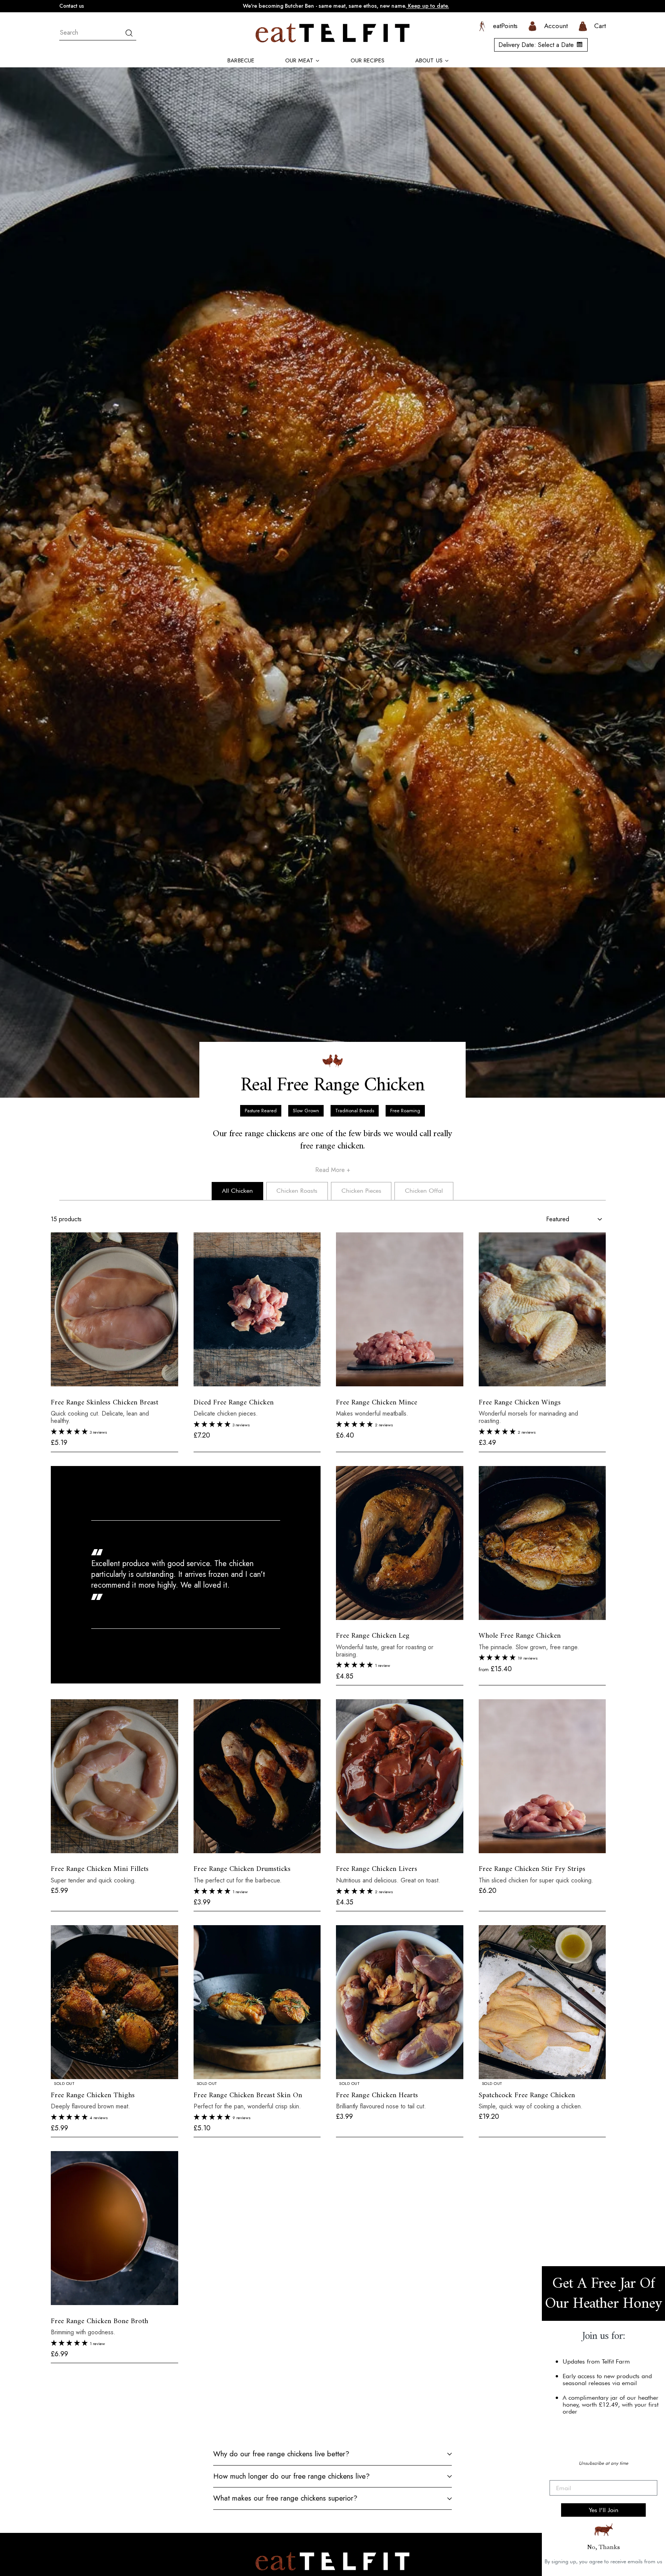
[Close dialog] (655, 2276)
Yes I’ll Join (604, 2510)
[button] (70, 1432)
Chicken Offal (424, 1191)
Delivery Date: (536, 45)
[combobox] (98, 33)
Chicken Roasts (297, 1191)
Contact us (72, 6)
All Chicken (237, 1191)
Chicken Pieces (361, 1191)
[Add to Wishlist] (53, 1392)
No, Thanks (603, 2547)
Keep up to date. (428, 6)
